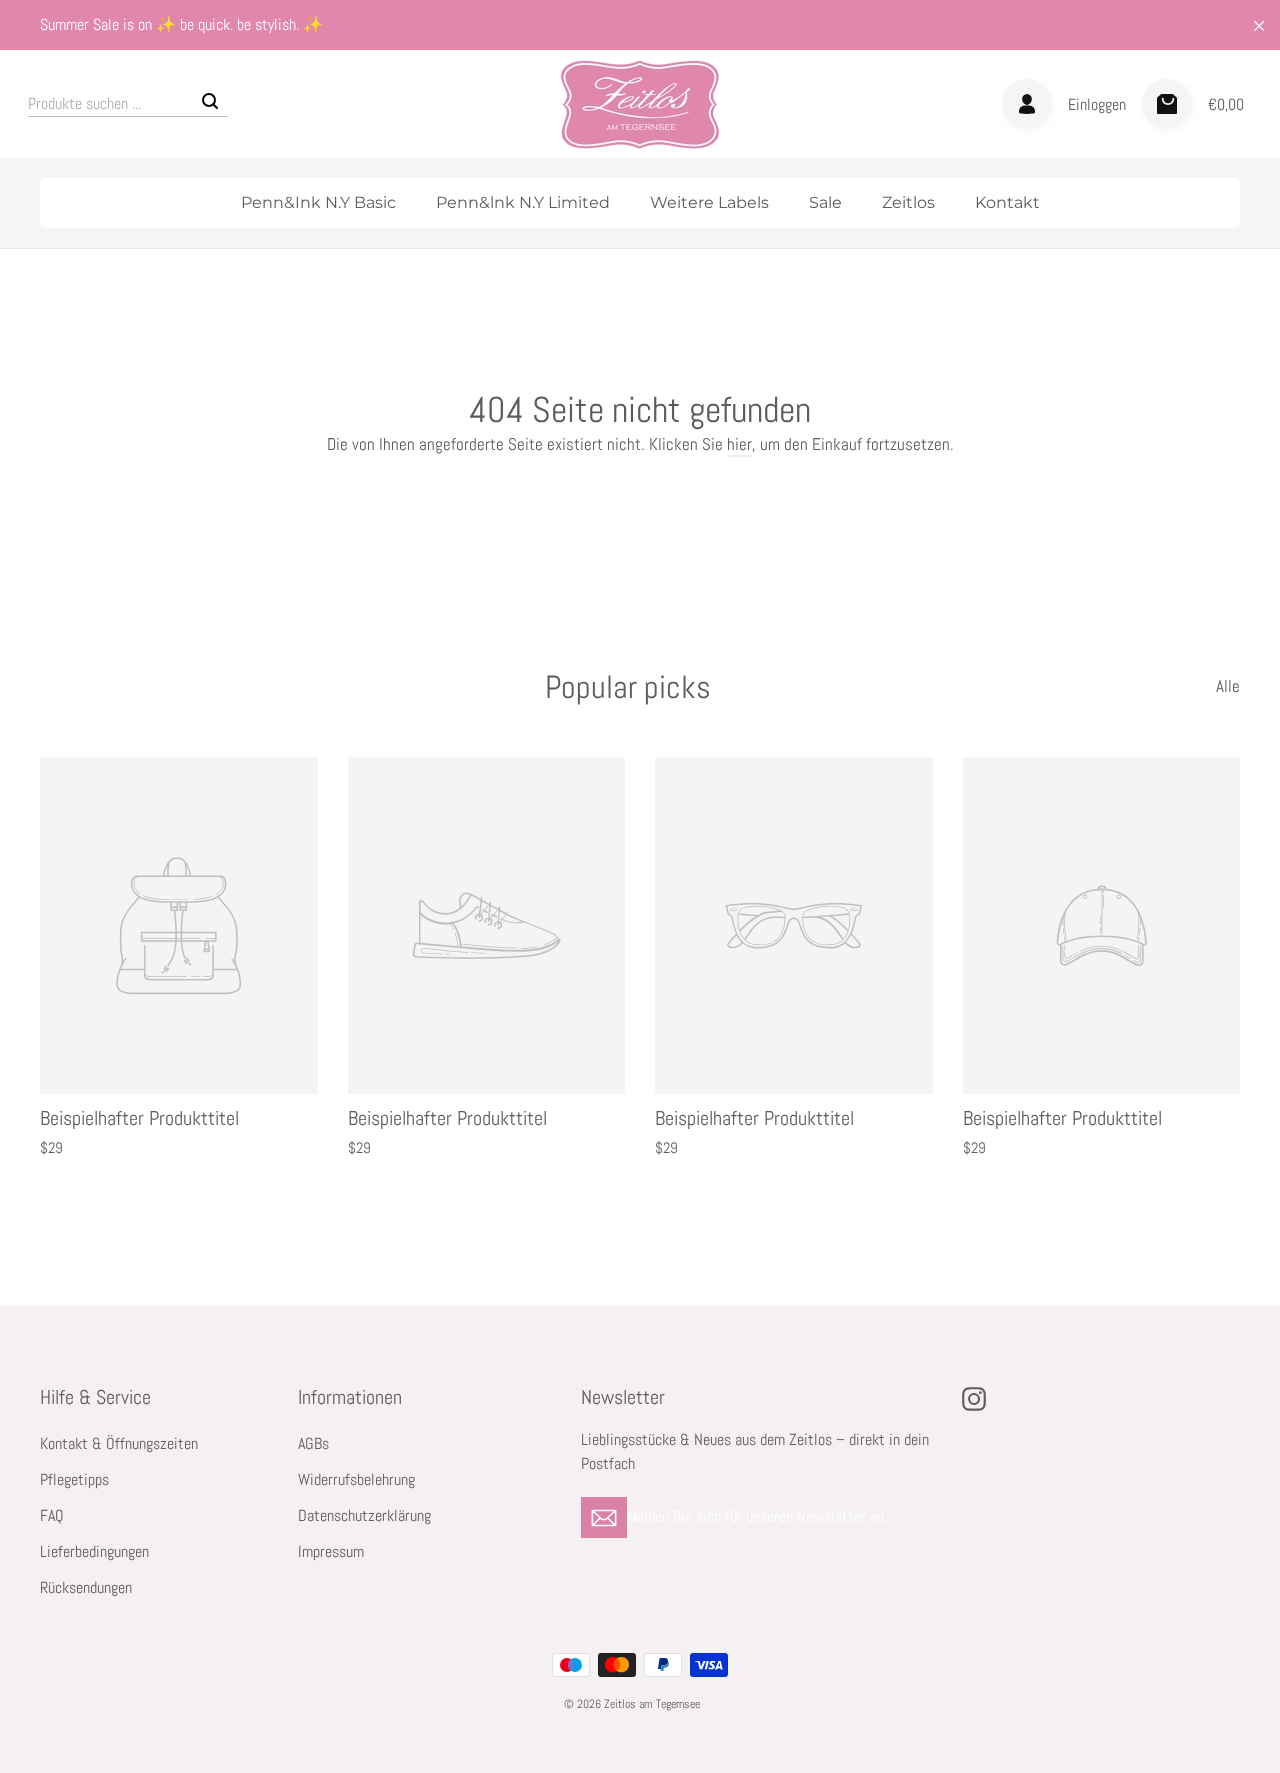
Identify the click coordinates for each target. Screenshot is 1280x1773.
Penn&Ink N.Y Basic (318, 202)
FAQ (52, 1516)
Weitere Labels (709, 202)
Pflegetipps (74, 1480)
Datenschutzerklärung (364, 1516)
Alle (1228, 686)
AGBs (313, 1444)
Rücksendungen (86, 1588)
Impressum (331, 1552)
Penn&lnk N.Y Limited (523, 202)
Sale (825, 202)
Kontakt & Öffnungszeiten (119, 1444)
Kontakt (1007, 202)
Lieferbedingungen (94, 1552)
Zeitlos (908, 202)
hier (739, 444)
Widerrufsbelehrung (356, 1480)
